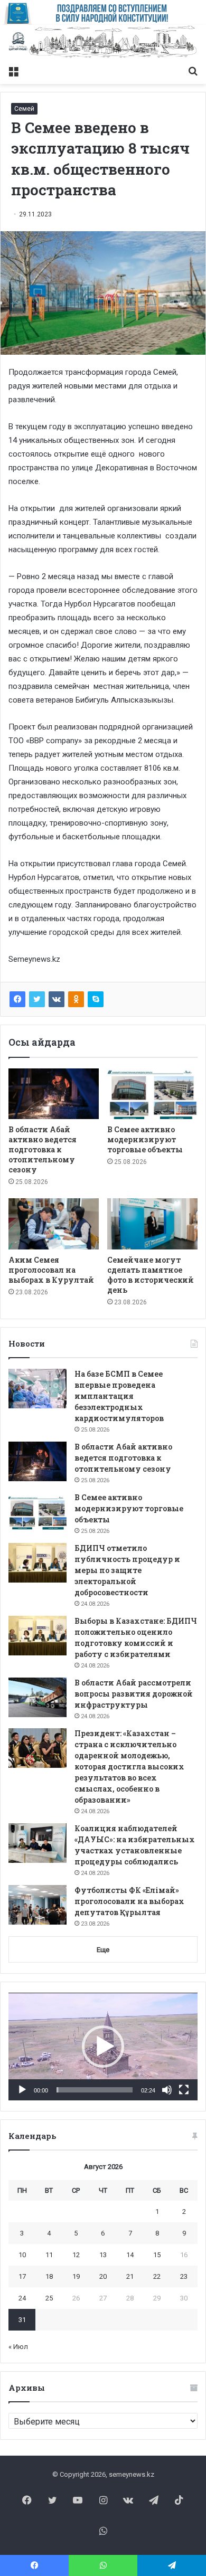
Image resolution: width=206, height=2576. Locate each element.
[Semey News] (103, 42)
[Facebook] (17, 999)
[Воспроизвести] (22, 2090)
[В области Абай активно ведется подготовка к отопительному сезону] (54, 1094)
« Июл (18, 2347)
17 (22, 2276)
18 (49, 2276)
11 (49, 2255)
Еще (103, 1950)
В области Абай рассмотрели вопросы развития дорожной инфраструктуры (134, 1694)
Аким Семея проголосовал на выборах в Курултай (51, 1270)
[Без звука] (167, 2090)
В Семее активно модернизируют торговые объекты (145, 1139)
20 (103, 2276)
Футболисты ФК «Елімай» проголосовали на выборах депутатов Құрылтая (129, 1901)
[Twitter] (37, 999)
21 (130, 2276)
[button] (103, 2047)
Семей (24, 109)
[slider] (95, 2090)
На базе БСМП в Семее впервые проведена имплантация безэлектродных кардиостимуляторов (119, 1396)
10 (22, 2255)
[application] (103, 2047)
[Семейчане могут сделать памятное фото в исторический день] (152, 1224)
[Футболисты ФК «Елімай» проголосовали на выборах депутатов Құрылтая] (38, 1905)
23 (184, 2276)
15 (157, 2255)
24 (22, 2298)
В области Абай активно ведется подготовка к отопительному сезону (43, 1149)
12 (76, 2255)
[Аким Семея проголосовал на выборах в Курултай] (54, 1224)
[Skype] (96, 999)
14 (130, 2255)
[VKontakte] (57, 999)
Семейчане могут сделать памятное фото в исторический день (151, 1275)
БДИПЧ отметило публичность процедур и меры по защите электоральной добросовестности (127, 1570)
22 (157, 2276)
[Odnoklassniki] (76, 999)
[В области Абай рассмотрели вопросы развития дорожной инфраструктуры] (38, 1697)
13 (103, 2255)
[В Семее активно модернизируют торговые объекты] (152, 1094)
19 (76, 2276)
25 (49, 2298)
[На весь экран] (184, 2090)
